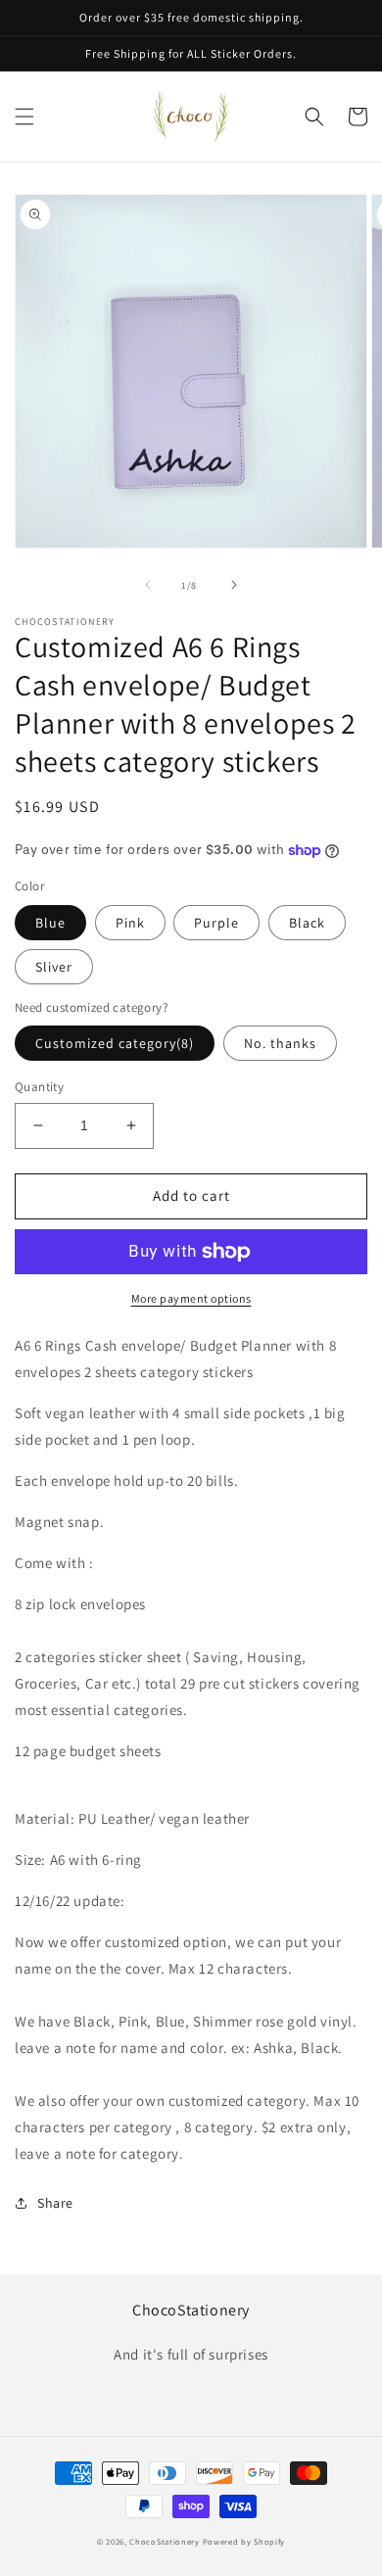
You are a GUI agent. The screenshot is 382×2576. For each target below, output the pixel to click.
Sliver (54, 967)
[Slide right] (234, 585)
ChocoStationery (165, 2541)
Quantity (39, 1087)
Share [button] (55, 2203)
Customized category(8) (115, 1043)
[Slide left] (148, 585)
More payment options (191, 1298)
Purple (216, 923)
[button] (24, 117)
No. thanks (280, 1043)
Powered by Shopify (244, 2541)
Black (307, 923)
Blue (50, 923)
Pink (130, 923)
